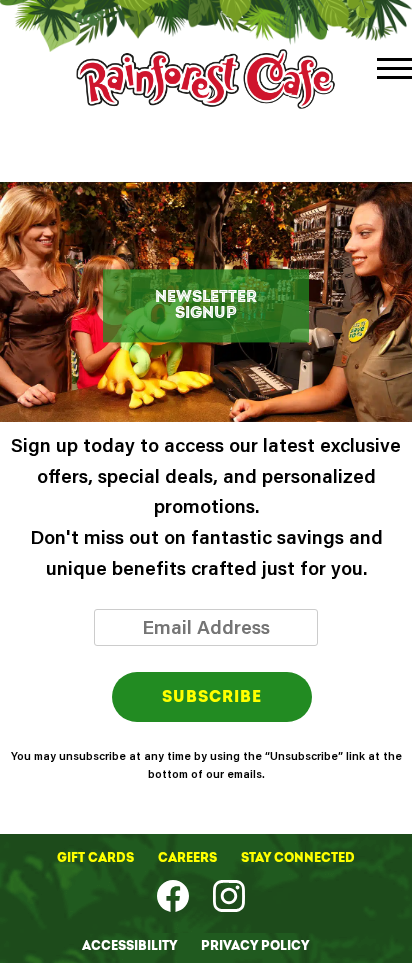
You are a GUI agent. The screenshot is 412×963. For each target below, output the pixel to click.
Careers (189, 858)
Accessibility (131, 946)
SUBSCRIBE (212, 697)
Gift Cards (97, 858)
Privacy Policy (255, 946)
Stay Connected (298, 858)
